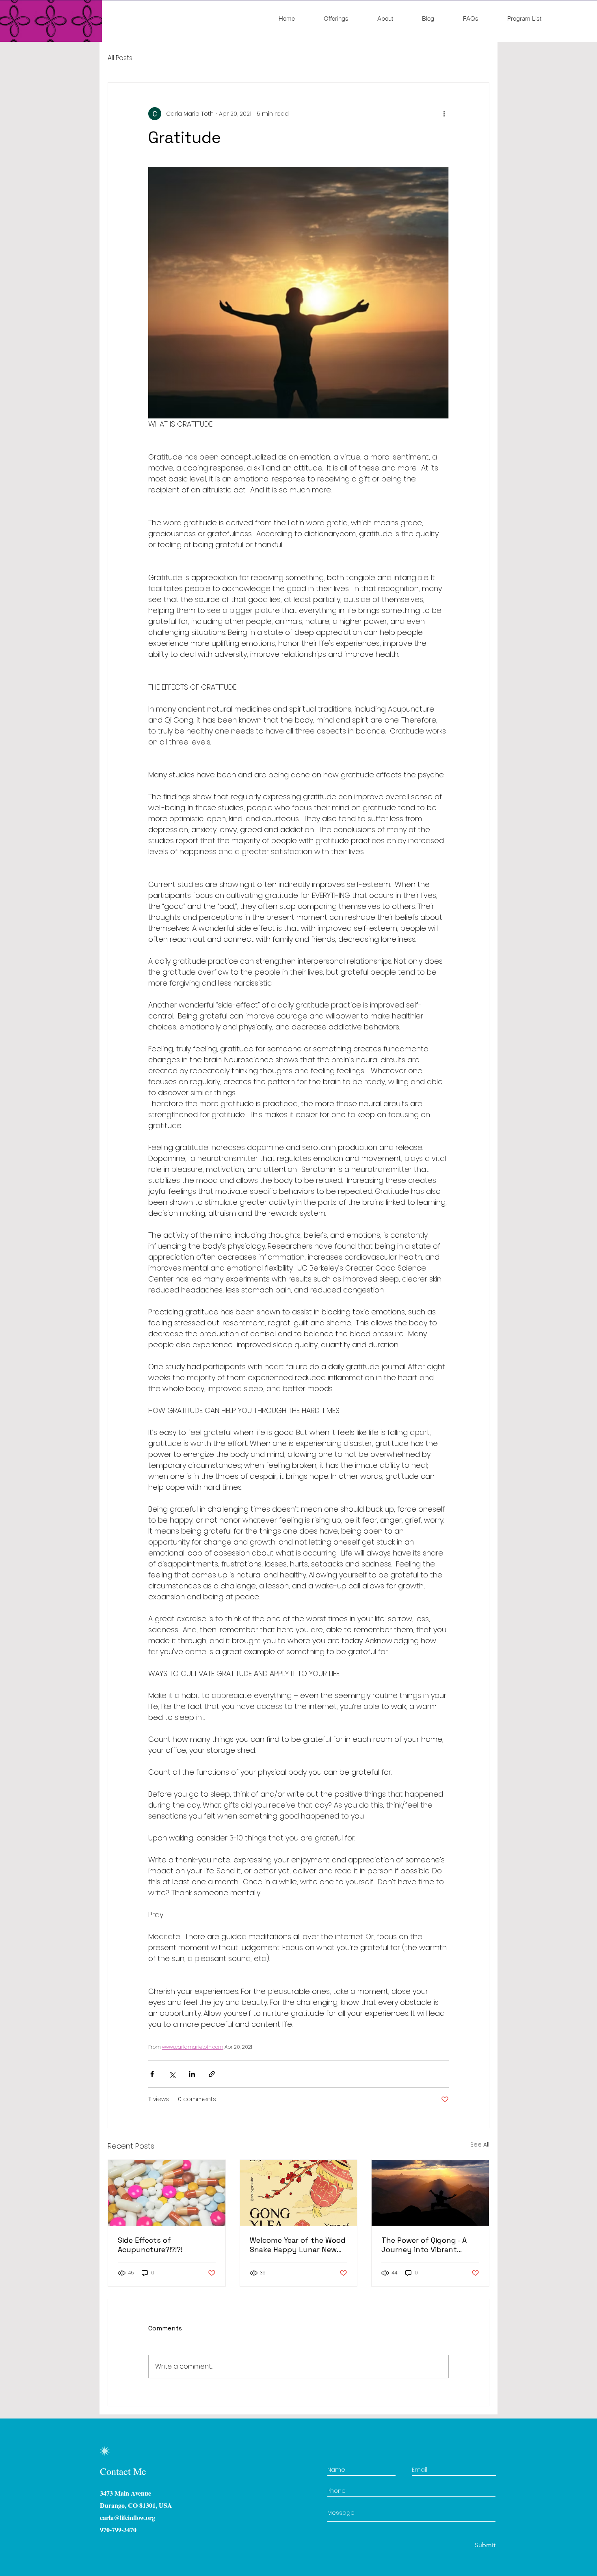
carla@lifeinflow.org (128, 2517)
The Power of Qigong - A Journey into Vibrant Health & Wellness (424, 2245)
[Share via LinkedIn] (192, 2074)
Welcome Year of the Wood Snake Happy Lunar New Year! (298, 2245)
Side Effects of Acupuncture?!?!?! (150, 2245)
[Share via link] (212, 2074)
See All (480, 2145)
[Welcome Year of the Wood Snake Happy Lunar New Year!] (299, 2193)
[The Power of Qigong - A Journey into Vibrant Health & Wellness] (430, 2193)
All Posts (120, 58)
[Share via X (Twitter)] (172, 2074)
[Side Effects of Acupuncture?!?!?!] (167, 2193)
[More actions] (444, 114)
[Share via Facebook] (152, 2074)
